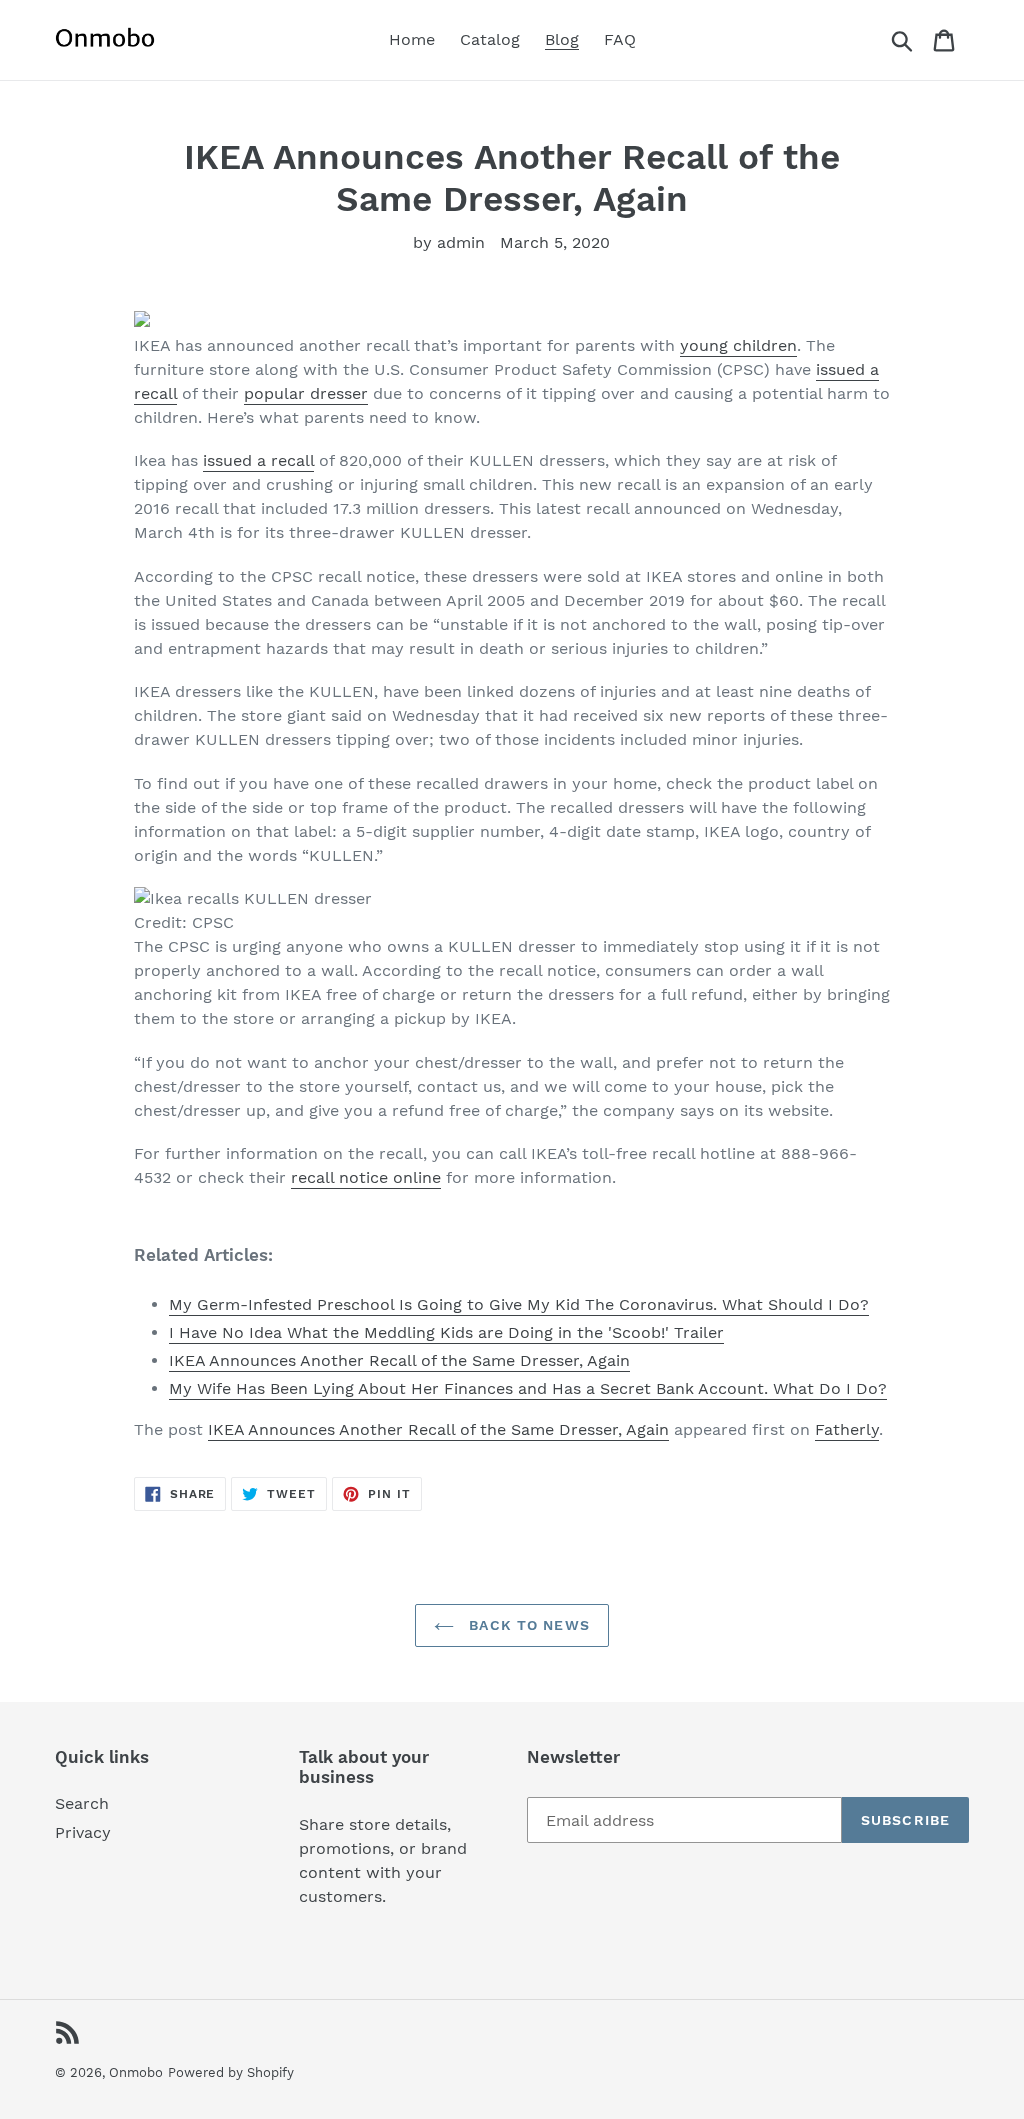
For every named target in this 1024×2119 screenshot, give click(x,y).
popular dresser (306, 393)
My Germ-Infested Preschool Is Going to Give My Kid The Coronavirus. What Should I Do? (519, 1304)
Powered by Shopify (231, 2072)
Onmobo (136, 2072)
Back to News (527, 1625)
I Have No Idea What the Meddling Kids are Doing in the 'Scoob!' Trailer (446, 1332)
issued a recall (258, 460)
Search (82, 1803)
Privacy (83, 1832)
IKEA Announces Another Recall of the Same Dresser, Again (399, 1360)
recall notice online (366, 1177)
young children (738, 345)
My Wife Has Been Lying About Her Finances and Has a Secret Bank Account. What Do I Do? (528, 1388)
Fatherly (847, 1429)
